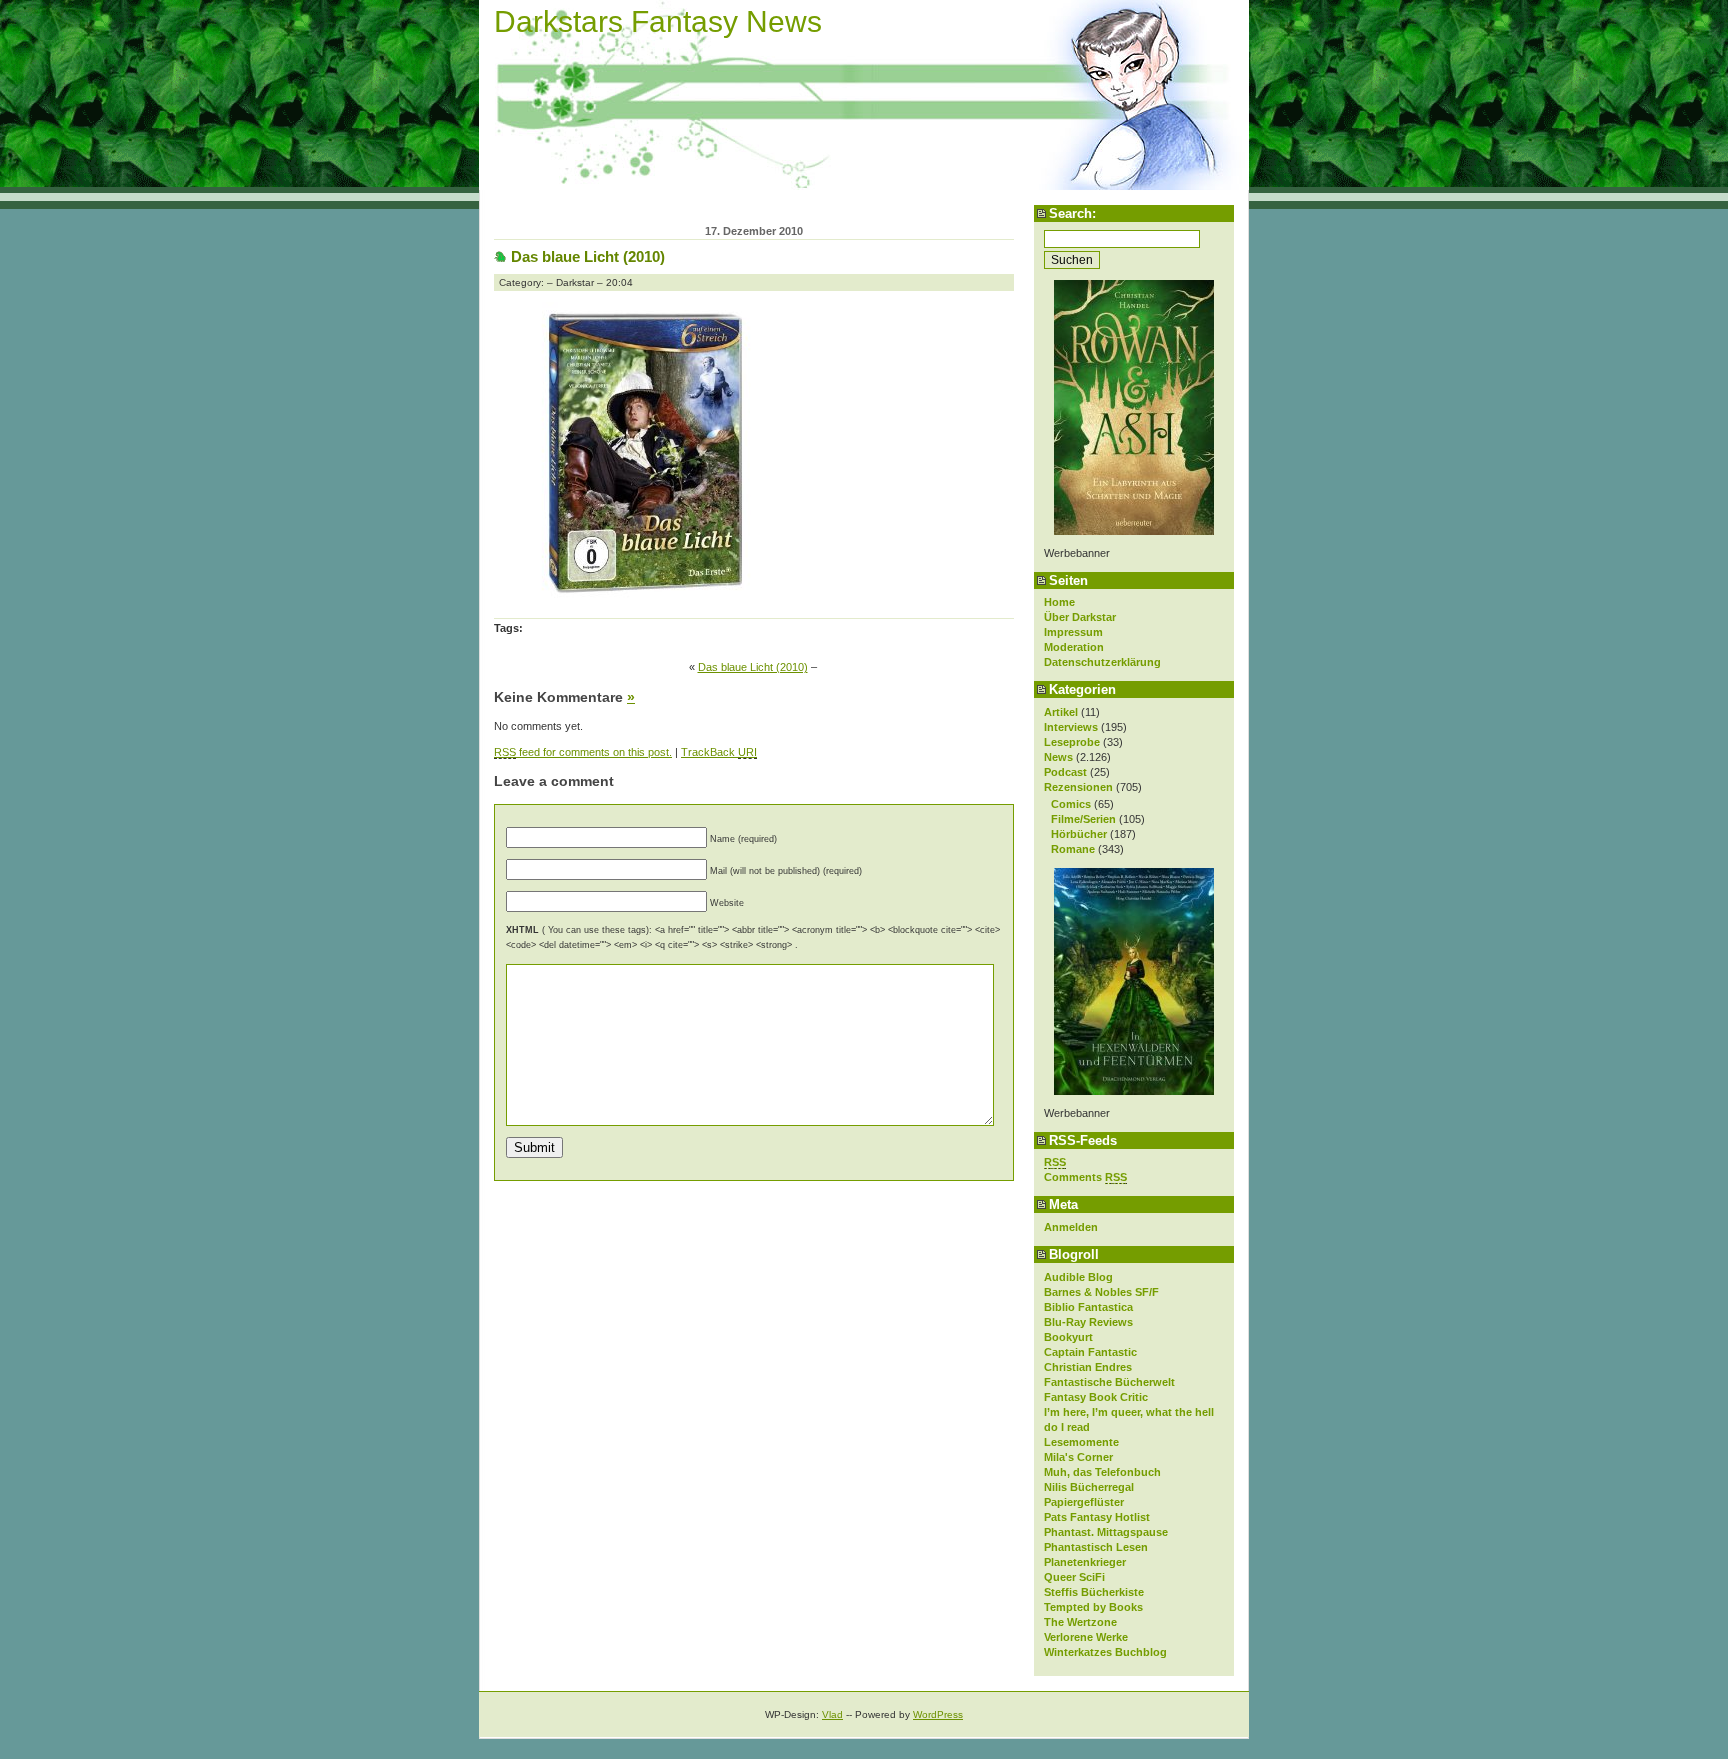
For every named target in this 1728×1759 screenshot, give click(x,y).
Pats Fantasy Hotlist (1097, 1517)
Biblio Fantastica (1088, 1307)
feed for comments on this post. (583, 752)
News (1058, 757)
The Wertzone (1080, 1622)
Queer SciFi (1074, 1577)
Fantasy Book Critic (1096, 1397)
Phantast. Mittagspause (1106, 1532)
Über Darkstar (1080, 617)
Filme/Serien (1083, 819)
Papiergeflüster (1084, 1502)
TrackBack (719, 752)
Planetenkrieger (1085, 1562)
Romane (1073, 849)
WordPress (938, 1714)
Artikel (1061, 712)
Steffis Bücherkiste (1094, 1592)
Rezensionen (1078, 787)
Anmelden (1071, 1227)
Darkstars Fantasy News (658, 21)
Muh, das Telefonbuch (1102, 1472)
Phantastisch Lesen (1096, 1547)
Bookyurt (1068, 1337)
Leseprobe (1072, 742)
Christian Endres (1088, 1367)
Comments (1085, 1177)
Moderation (1074, 647)
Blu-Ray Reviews (1088, 1322)
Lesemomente (1081, 1442)
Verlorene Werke (1086, 1637)
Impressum (1073, 632)
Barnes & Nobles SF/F (1101, 1292)
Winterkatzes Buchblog (1105, 1652)
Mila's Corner (1078, 1457)
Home (1059, 602)
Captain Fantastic (1090, 1352)
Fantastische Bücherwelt (1109, 1382)
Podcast (1065, 772)
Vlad (832, 1714)
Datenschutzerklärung (1102, 662)
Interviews (1071, 727)
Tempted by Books (1093, 1607)
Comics (1071, 804)
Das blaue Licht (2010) (588, 256)
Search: (1072, 213)
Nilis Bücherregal (1089, 1487)
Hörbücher (1079, 834)
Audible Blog (1078, 1277)
